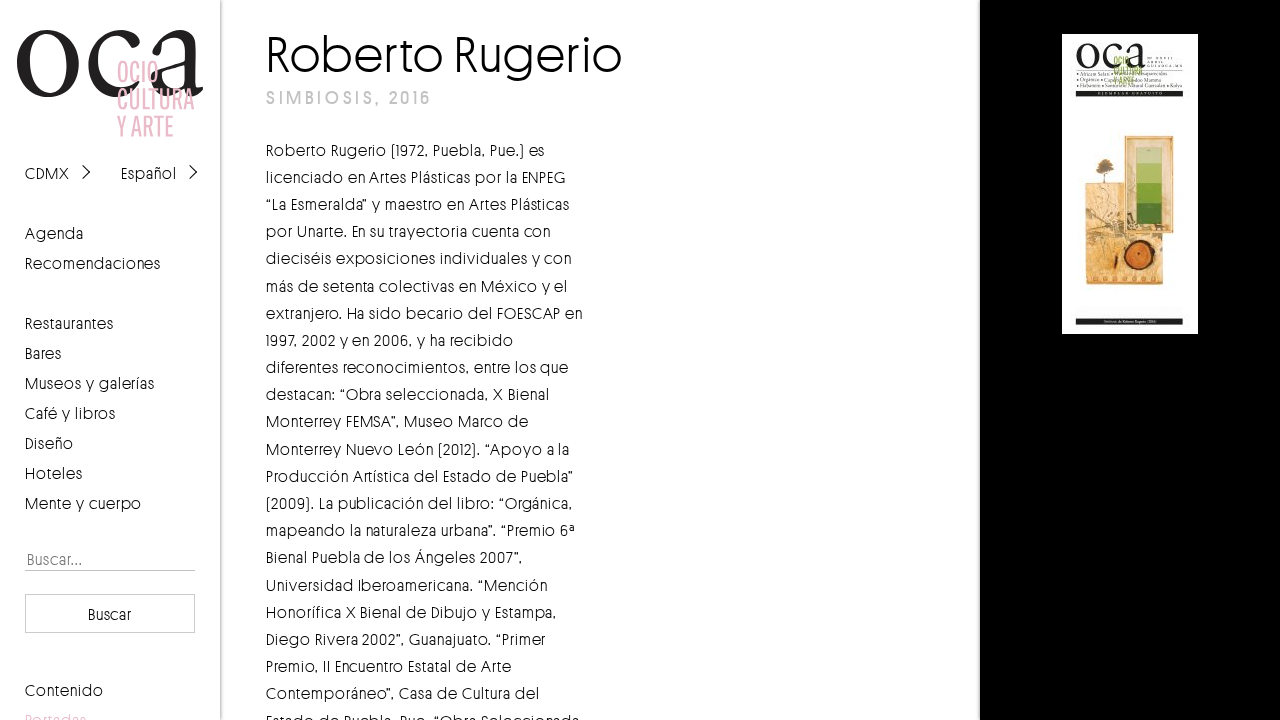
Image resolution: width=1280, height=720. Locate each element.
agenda (54, 233)
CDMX (47, 173)
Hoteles (54, 473)
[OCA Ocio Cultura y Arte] (110, 64)
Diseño (49, 443)
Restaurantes (69, 323)
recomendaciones (93, 263)
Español (149, 173)
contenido (64, 690)
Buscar (110, 614)
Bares (43, 353)
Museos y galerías (90, 383)
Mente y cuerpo (83, 503)
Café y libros (70, 413)
